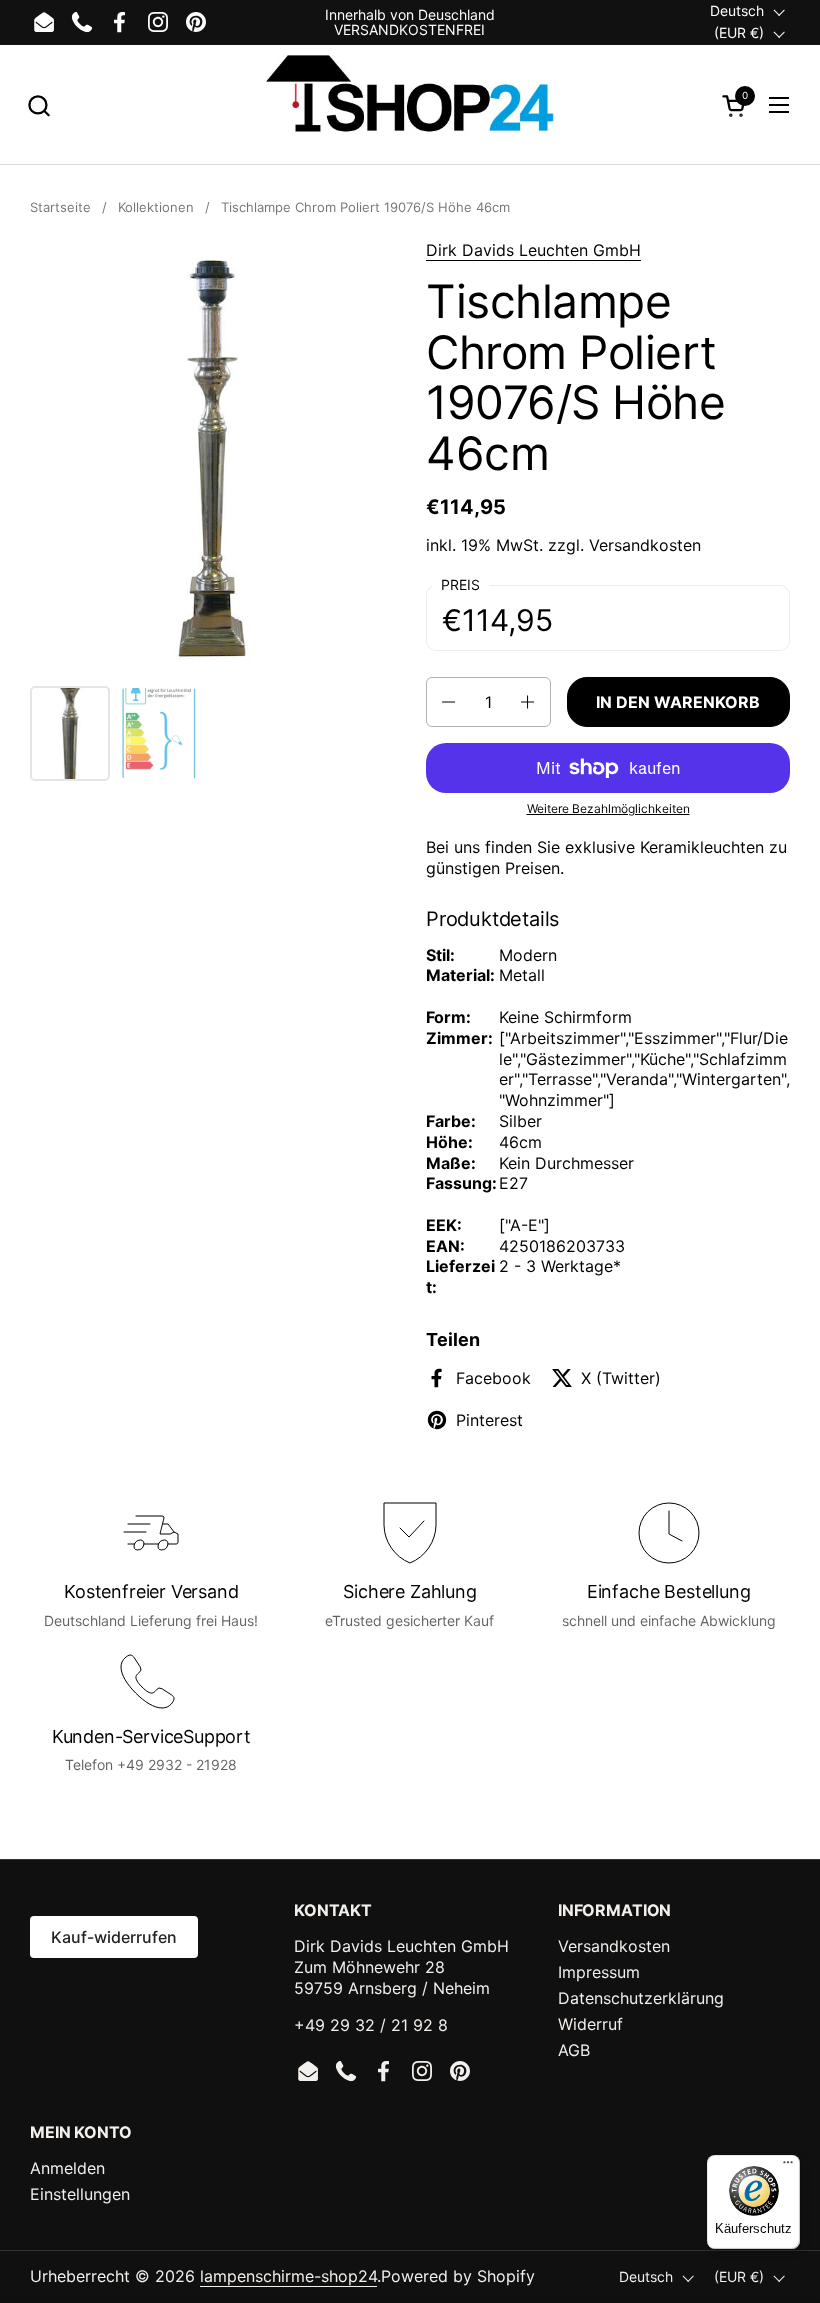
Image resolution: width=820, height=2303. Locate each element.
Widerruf (590, 2024)
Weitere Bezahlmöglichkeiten (608, 808)
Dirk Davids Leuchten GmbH (533, 250)
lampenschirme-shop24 (288, 2276)
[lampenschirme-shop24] (409, 105)
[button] (38, 105)
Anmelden (67, 2168)
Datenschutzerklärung (641, 1998)
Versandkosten (645, 545)
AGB (574, 2050)
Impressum (599, 1972)
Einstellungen (80, 2194)
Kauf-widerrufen (114, 1937)
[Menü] (788, 2167)
